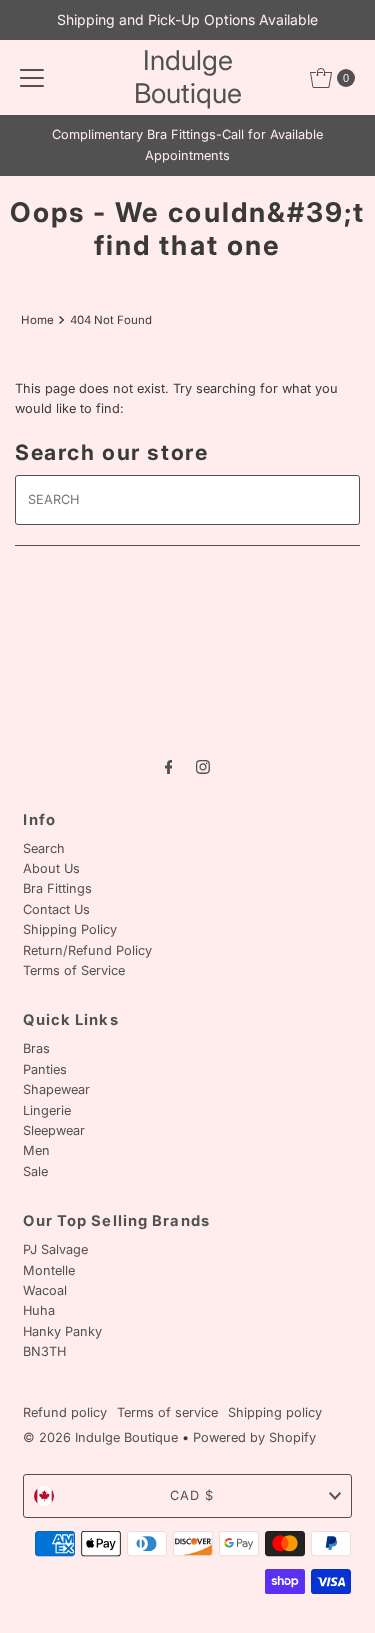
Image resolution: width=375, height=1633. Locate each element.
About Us (51, 868)
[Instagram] (203, 766)
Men (36, 1150)
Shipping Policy (70, 929)
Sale (35, 1171)
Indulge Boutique (188, 77)
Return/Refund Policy (87, 950)
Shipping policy (275, 1412)
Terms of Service (74, 970)
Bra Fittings (57, 888)
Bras (36, 1048)
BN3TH (44, 1351)
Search (44, 848)
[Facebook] (169, 766)
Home (37, 320)
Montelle (49, 1270)
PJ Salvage (55, 1249)
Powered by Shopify (254, 1437)
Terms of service (167, 1412)
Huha (39, 1310)
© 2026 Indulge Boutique (100, 1437)
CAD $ (192, 1495)
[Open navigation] (32, 78)
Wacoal (45, 1290)
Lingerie (47, 1110)
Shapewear (56, 1089)
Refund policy (65, 1412)
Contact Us (56, 909)
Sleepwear (54, 1130)
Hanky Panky (62, 1331)
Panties (45, 1069)
